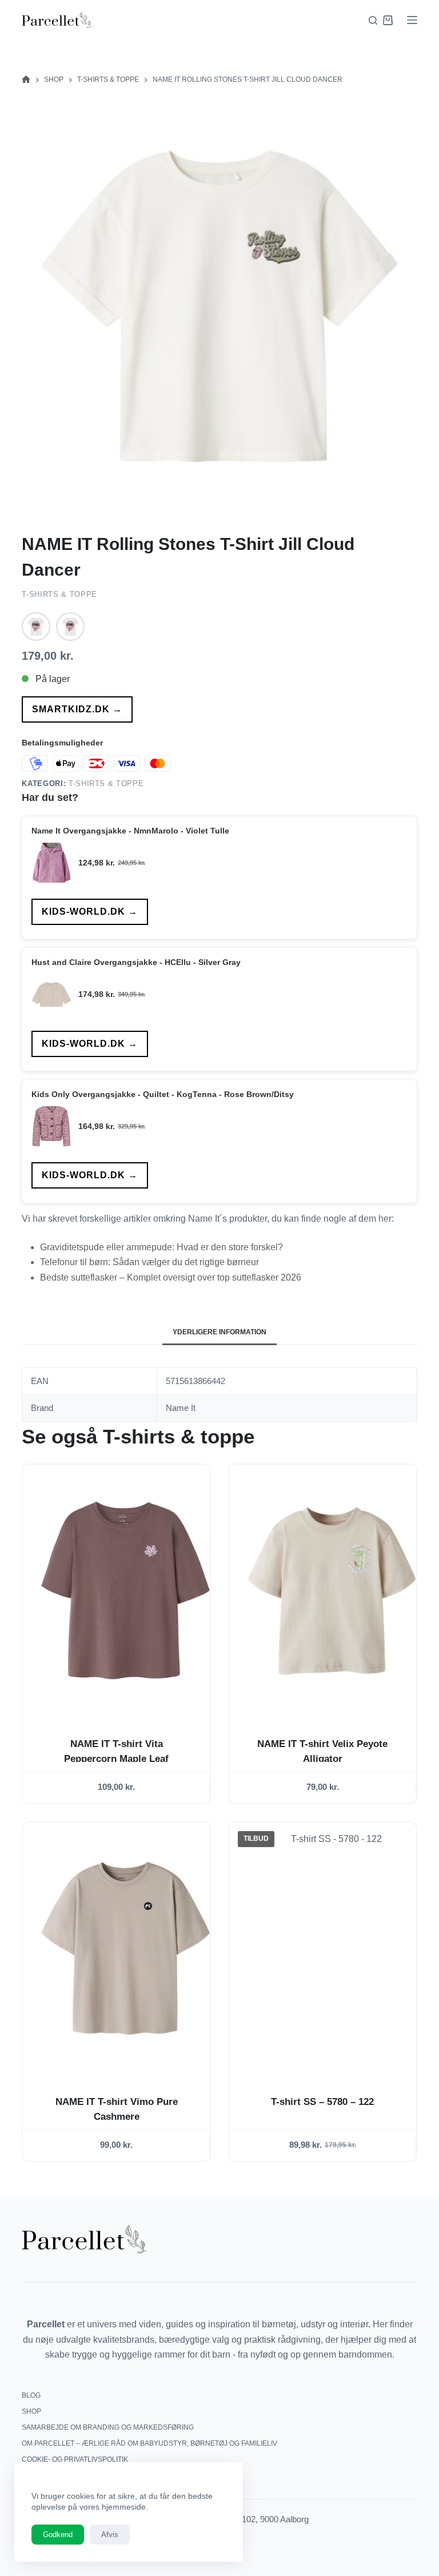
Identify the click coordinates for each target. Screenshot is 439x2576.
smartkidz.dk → (77, 709)
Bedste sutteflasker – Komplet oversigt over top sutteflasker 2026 (171, 1277)
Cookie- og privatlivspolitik (75, 2459)
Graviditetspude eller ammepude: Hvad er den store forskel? (161, 1247)
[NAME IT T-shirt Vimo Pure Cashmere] (125, 1948)
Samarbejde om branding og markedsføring (108, 2427)
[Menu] (412, 20)
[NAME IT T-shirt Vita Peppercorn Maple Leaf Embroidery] (125, 1590)
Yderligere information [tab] (219, 1332)
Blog (31, 2395)
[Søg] (373, 20)
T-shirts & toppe (59, 594)
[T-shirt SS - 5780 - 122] (332, 1948)
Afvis (110, 2535)
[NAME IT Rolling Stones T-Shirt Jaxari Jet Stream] (36, 627)
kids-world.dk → (90, 912)
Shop (31, 2411)
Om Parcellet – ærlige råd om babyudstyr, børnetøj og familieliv (149, 2443)
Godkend (58, 2535)
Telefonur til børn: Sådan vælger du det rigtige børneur (149, 1262)
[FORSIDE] (26, 80)
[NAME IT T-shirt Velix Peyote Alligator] (332, 1590)
